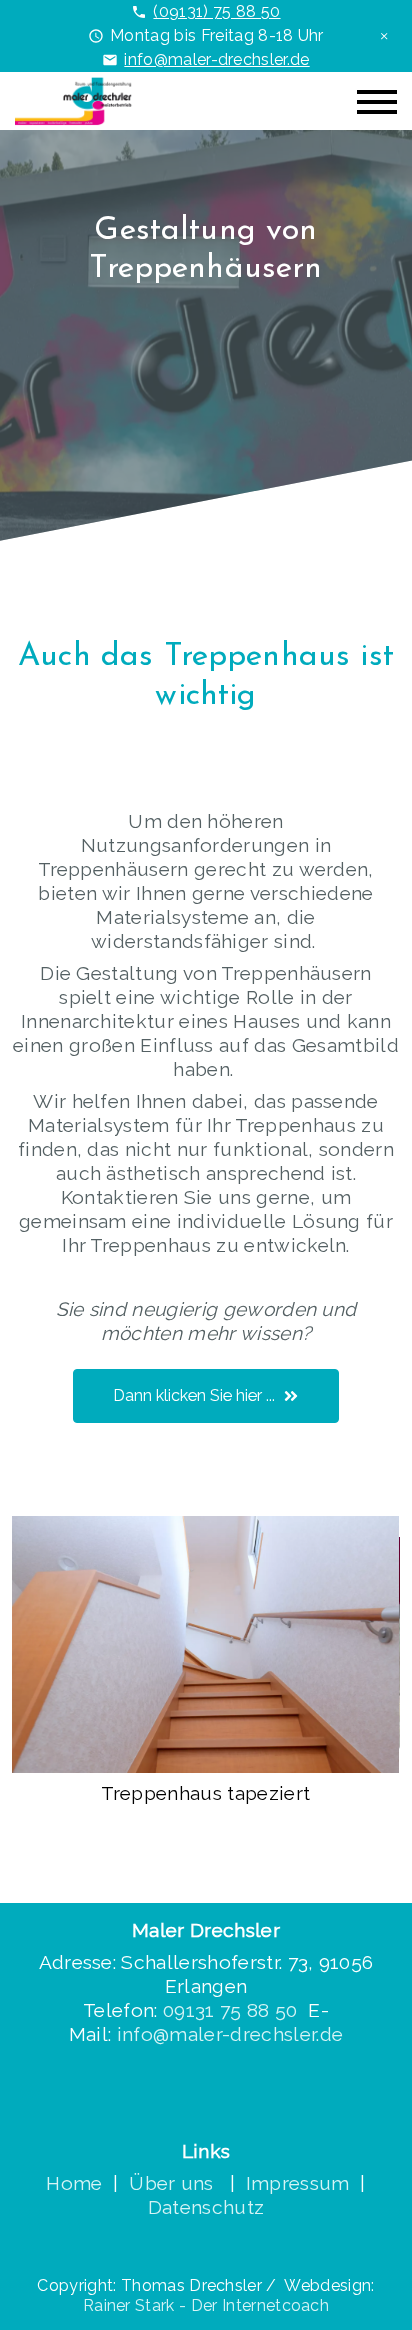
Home (74, 2183)
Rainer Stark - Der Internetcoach (206, 2305)
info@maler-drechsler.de (216, 59)
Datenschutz (206, 2207)
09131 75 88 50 (233, 2010)
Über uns (174, 2183)
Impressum (298, 2183)
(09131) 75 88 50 (216, 11)
